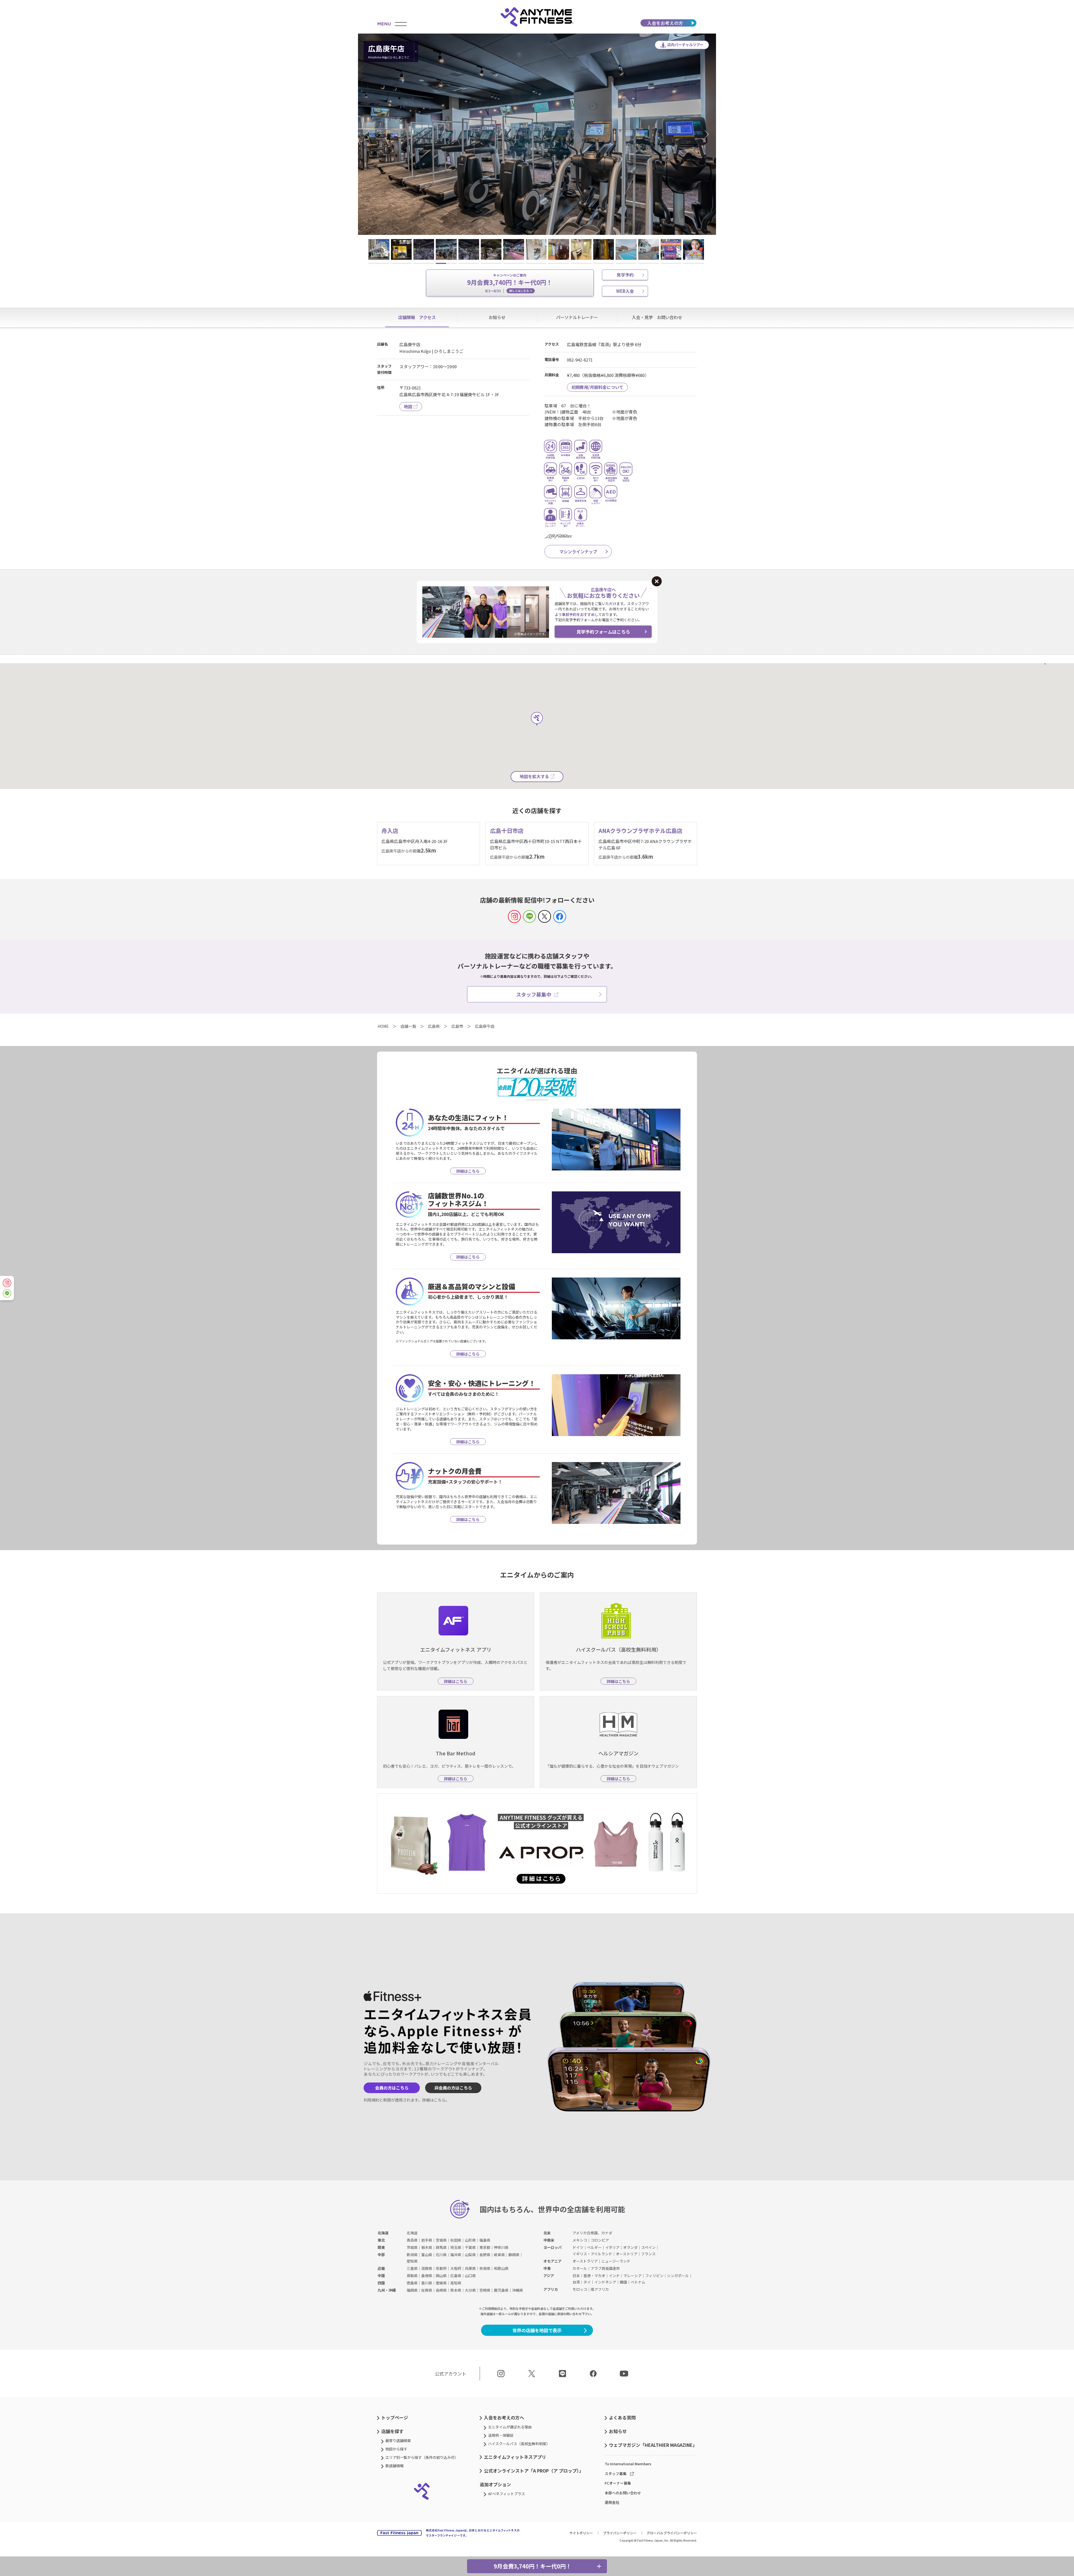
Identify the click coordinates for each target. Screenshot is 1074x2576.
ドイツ (578, 2247)
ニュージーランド (616, 2261)
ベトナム (638, 2282)
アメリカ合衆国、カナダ (592, 2233)
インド (614, 2276)
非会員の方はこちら (453, 2088)
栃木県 (427, 2247)
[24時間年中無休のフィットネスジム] (537, 17)
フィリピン (654, 2276)
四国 (381, 2283)
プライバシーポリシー (620, 2533)
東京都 (485, 2247)
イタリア (612, 2247)
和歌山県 (501, 2268)
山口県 (470, 2276)
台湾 (576, 2282)
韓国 (623, 2282)
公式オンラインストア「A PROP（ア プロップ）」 (534, 2471)
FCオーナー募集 (618, 2483)
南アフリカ (600, 2289)
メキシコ (580, 2240)
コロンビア (600, 2240)
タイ (587, 2282)
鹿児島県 (501, 2290)
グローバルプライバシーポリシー (672, 2533)
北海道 (383, 2233)
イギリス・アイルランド (592, 2254)
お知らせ (618, 2431)
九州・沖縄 (387, 2290)
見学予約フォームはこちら (603, 632)
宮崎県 (485, 2290)
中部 (381, 2255)
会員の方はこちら (392, 2088)
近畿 (381, 2268)
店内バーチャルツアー (685, 45)
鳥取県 (412, 2276)
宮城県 (441, 2240)
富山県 (427, 2255)
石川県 (441, 2255)
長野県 (485, 2255)
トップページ (395, 2417)
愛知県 (412, 2261)
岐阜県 (499, 2255)
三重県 (412, 2268)
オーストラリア (585, 2261)
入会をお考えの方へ (504, 2417)
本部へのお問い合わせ (623, 2493)
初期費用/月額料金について (597, 387)
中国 (381, 2276)
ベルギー (594, 2247)
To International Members (628, 2464)
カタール (580, 2268)
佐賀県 (427, 2290)
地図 (408, 406)
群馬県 (441, 2247)
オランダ (630, 2247)
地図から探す (396, 2449)
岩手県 (427, 2240)
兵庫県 (470, 2268)
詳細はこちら (434, 2100)
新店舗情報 (394, 2466)
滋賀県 (427, 2268)
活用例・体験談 (501, 2435)
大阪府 (456, 2268)
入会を (665, 23)
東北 (381, 2240)
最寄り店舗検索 (398, 2441)
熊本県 (456, 2290)
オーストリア (627, 2254)
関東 (381, 2247)
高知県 (456, 2283)
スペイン (648, 2247)
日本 (576, 2276)
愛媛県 (441, 2283)
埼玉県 (456, 2247)
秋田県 (456, 2240)
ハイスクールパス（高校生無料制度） (519, 2444)
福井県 (456, 2255)
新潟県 (412, 2255)
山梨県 (470, 2255)
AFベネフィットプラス (507, 2494)
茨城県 (412, 2247)
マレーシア (633, 2276)
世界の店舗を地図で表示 (537, 2330)
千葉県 (470, 2247)
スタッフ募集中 (534, 994)
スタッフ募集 (616, 2474)
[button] (369, 134)
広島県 (456, 2276)
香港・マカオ (594, 2276)
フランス (648, 2254)
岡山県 (441, 2276)
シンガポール (678, 2276)
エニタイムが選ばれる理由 (510, 2427)
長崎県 (441, 2290)
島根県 (427, 2276)
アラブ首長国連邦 (605, 2268)
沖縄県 (518, 2290)
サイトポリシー (581, 2533)
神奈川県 (501, 2247)
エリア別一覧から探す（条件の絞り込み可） (422, 2457)
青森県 (412, 2240)
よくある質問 (622, 2417)
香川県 (427, 2283)
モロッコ (580, 2289)
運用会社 (612, 2502)
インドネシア (605, 2282)
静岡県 (514, 2255)
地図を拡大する (534, 776)
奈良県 (485, 2268)
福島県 (485, 2240)
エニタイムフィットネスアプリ (515, 2457)
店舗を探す (392, 2431)
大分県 (470, 2290)
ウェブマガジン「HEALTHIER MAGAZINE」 (653, 2445)
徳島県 (412, 2283)
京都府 (441, 2268)
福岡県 (412, 2290)
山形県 (470, 2240)
